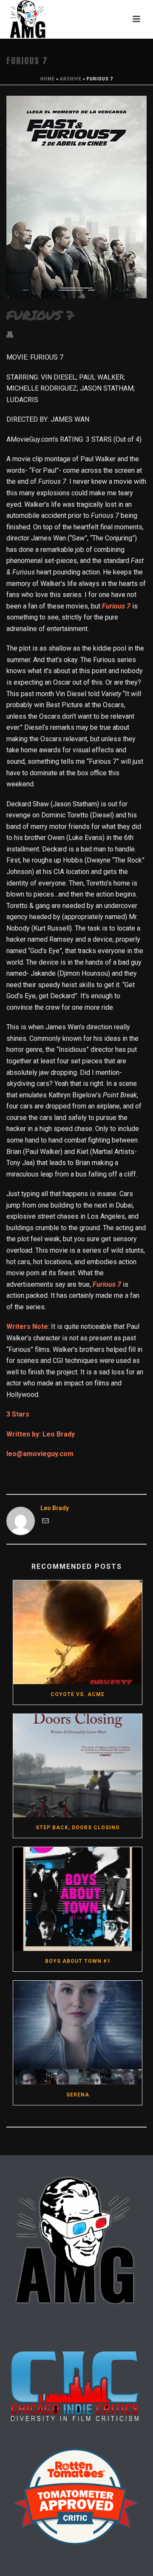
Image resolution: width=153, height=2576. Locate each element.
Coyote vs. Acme (78, 1694)
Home (48, 79)
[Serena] (78, 2033)
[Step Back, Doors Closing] (78, 1766)
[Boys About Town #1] (78, 1899)
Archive (71, 79)
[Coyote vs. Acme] (78, 1632)
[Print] (14, 334)
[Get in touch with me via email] (45, 1522)
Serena (78, 2095)
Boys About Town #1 (78, 1961)
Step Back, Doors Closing (78, 1828)
